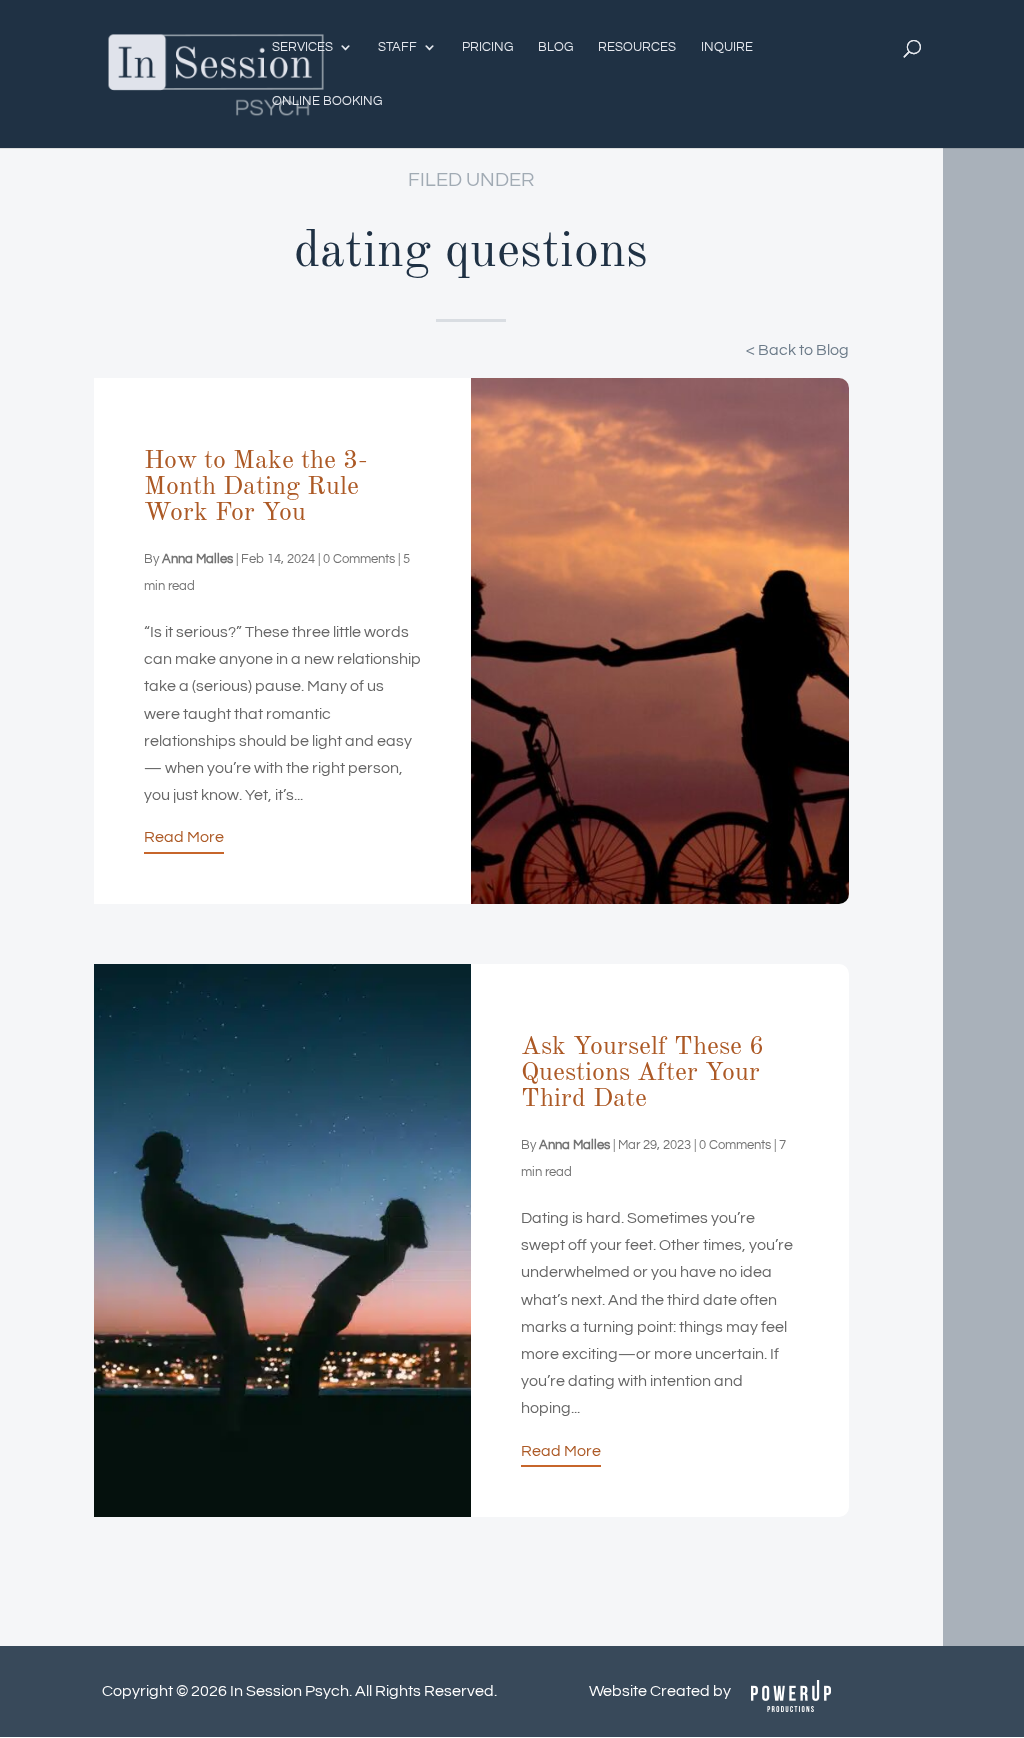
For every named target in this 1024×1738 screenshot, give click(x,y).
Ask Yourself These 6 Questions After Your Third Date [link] (642, 1073)
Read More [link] (184, 837)
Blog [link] (555, 47)
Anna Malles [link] (197, 559)
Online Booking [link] (327, 101)
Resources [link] (637, 47)
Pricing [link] (487, 47)
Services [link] (302, 47)
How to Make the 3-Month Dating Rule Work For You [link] (256, 487)
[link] (216, 73)
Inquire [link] (727, 47)
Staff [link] (397, 47)
